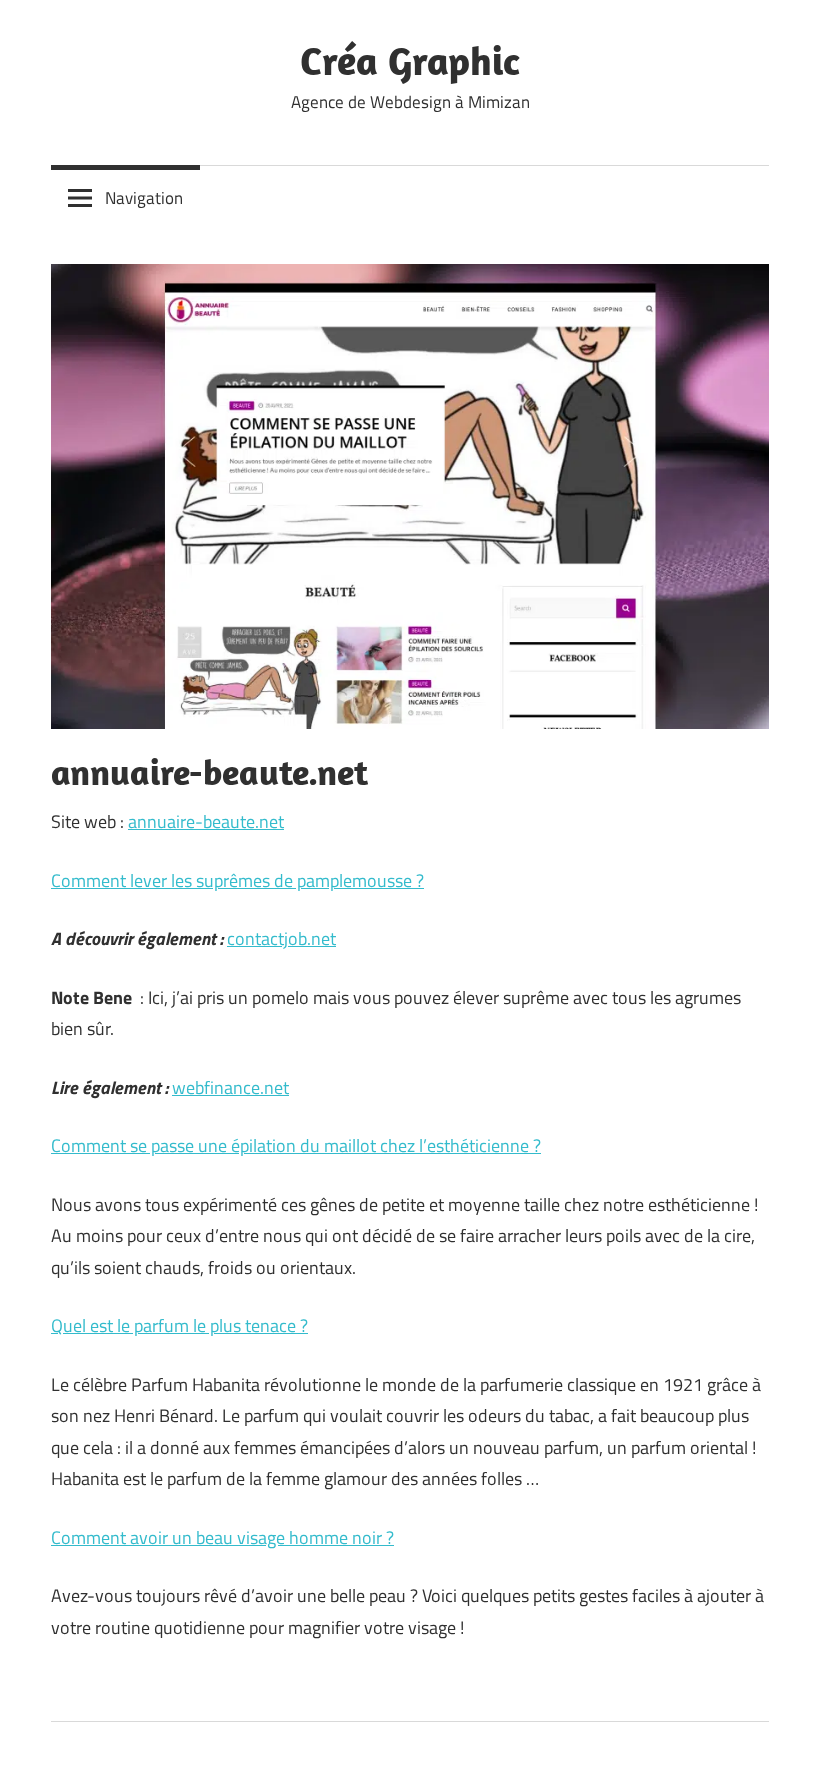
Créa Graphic (410, 60)
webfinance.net (230, 1087)
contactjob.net (281, 938)
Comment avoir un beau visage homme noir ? (222, 1537)
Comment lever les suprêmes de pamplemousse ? (237, 880)
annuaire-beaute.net (206, 821)
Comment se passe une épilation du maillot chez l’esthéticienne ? (296, 1145)
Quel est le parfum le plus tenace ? (179, 1325)
